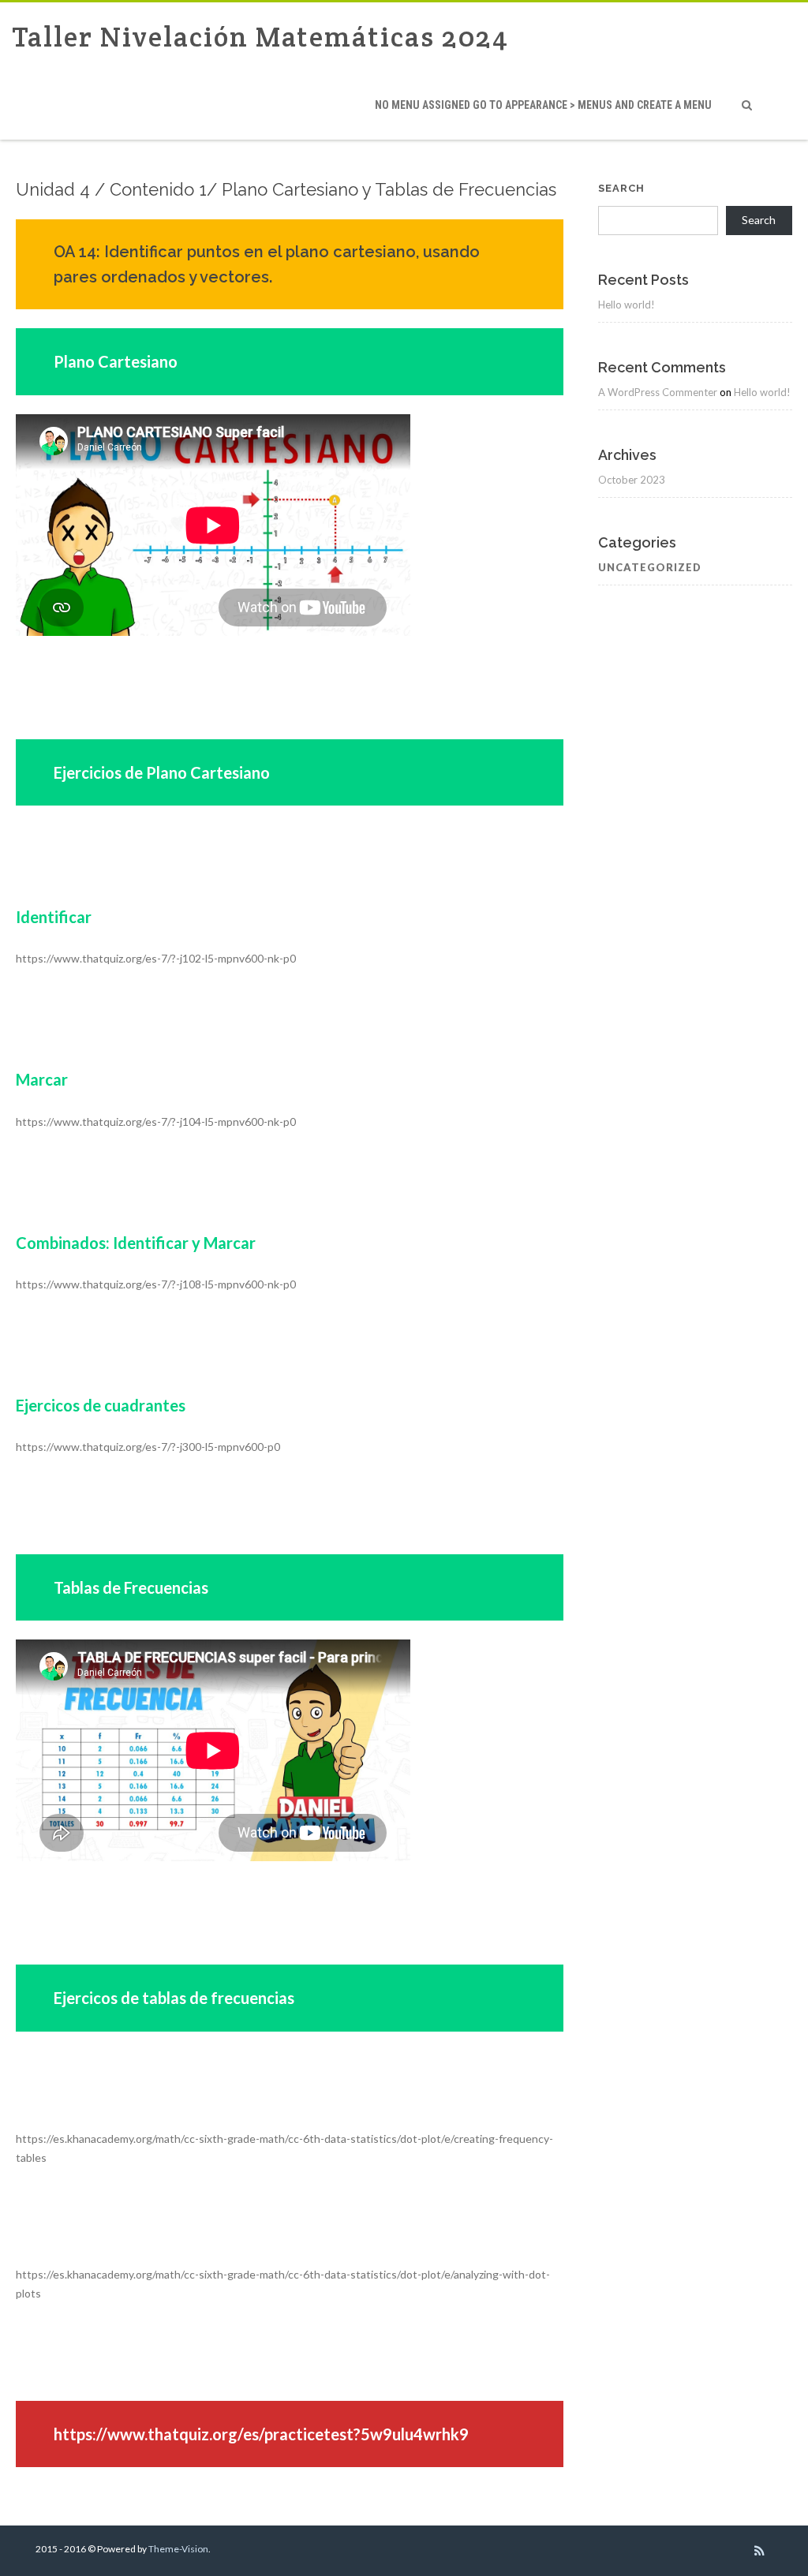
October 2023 (632, 480)
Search (621, 188)
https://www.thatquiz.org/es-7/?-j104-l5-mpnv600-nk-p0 (156, 1122)
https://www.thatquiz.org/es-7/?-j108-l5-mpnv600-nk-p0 (156, 1284)
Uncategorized (650, 567)
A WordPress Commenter (658, 392)
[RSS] (759, 2551)
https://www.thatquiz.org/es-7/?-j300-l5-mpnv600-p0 (148, 1447)
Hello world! (627, 305)
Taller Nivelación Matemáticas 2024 (260, 37)
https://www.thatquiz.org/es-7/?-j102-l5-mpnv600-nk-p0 (156, 958)
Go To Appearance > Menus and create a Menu (543, 105)
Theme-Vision (178, 2549)
